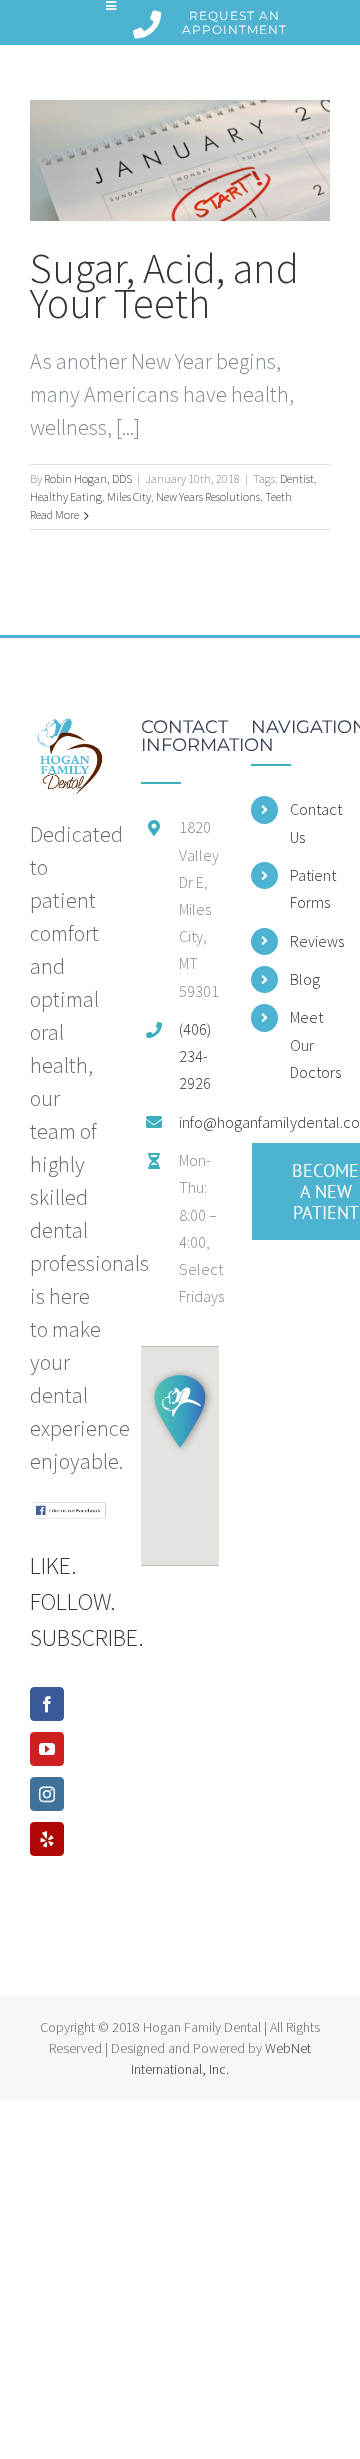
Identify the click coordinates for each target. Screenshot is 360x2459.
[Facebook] (47, 1704)
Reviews (310, 941)
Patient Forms (310, 888)
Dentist (297, 478)
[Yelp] (47, 1839)
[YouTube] (47, 1749)
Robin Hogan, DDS (88, 478)
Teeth (278, 496)
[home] (69, 734)
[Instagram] (47, 1794)
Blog (305, 979)
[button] (180, 1411)
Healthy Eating (66, 496)
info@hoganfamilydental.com (199, 1122)
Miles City (129, 496)
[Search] (313, 22)
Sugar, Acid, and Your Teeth (164, 285)
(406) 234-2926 (195, 1056)
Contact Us (310, 822)
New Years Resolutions (208, 496)
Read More (54, 514)
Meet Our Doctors (310, 1044)
